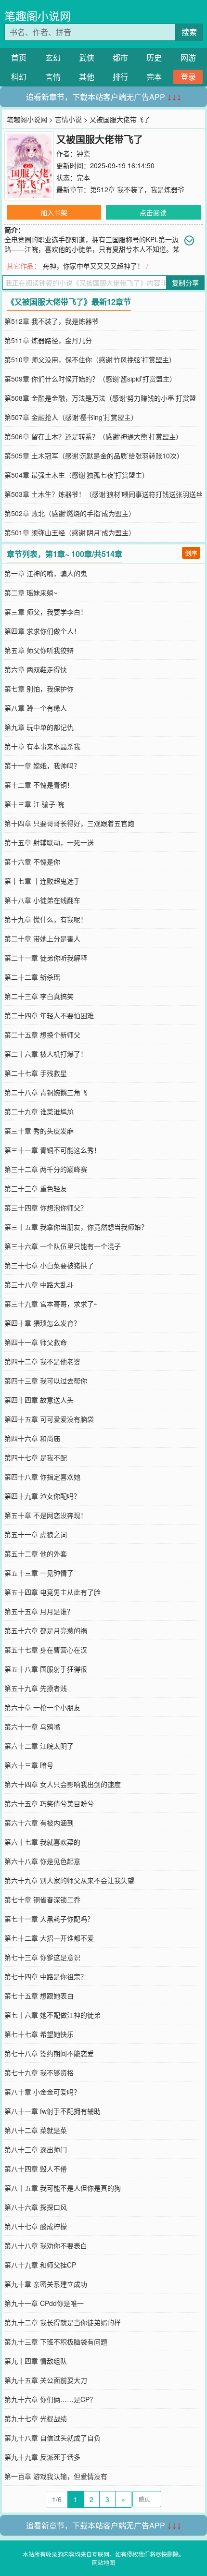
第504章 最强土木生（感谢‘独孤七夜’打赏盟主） (77, 475)
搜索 (189, 32)
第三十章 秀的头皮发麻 (39, 1131)
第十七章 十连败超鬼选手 (42, 881)
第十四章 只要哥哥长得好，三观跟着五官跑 (69, 823)
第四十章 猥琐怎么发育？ (42, 1323)
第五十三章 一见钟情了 (39, 1573)
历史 (154, 57)
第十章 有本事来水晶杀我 (42, 746)
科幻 (19, 77)
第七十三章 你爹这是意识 (42, 1957)
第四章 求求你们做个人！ (42, 631)
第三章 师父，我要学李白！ (46, 612)
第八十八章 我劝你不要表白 (46, 2245)
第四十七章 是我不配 (36, 1457)
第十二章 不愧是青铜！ (39, 785)
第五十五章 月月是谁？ (39, 1611)
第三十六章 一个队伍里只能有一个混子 (63, 1246)
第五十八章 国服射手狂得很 (46, 1669)
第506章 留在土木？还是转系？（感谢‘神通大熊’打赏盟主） (93, 436)
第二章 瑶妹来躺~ (31, 592)
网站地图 (103, 2562)
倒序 (191, 553)
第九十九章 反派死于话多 (42, 2457)
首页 (19, 57)
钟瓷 (83, 153)
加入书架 (54, 212)
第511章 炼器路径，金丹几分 (48, 340)
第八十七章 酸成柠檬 (36, 2226)
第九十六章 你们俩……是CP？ (50, 2399)
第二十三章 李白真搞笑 (39, 996)
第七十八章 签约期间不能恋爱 (49, 2053)
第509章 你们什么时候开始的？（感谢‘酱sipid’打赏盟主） (90, 379)
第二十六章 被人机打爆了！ (46, 1054)
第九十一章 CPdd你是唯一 (44, 2303)
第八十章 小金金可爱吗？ (42, 2092)
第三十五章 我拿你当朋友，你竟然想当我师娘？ (76, 1227)
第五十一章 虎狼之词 (36, 1534)
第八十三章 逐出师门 (36, 2149)
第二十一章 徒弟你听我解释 (46, 958)
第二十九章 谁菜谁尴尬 (39, 1111)
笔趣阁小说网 (38, 16)
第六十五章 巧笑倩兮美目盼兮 (49, 1803)
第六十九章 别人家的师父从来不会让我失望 (69, 1880)
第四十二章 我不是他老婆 (42, 1361)
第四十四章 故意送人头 (39, 1400)
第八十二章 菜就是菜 (36, 2130)
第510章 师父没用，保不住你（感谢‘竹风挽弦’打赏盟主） (90, 359)
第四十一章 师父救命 (36, 1342)
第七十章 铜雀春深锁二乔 (42, 1899)
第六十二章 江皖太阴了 (39, 1746)
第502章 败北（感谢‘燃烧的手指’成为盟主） (70, 513)
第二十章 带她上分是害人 (42, 938)
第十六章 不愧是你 (32, 862)
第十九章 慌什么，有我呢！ (46, 919)
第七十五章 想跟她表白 (39, 1996)
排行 (120, 77)
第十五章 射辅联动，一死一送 (49, 842)
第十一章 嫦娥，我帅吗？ (42, 765)
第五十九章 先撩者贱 (36, 1688)
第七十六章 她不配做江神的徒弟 (52, 2015)
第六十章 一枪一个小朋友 (42, 1707)
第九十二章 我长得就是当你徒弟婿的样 (63, 2322)
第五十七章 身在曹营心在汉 (46, 1650)
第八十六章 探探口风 (36, 2207)
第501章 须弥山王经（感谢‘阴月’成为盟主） (70, 532)
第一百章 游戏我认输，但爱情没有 (56, 2476)
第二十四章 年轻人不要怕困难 (49, 1015)
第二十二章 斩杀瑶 (32, 977)
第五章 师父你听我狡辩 (39, 650)
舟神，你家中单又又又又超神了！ (93, 266)
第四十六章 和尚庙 (32, 1438)
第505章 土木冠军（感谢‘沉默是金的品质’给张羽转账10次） (94, 456)
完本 (154, 77)
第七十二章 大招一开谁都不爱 (49, 1938)
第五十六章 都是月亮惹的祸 (46, 1630)
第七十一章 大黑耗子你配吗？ (49, 1919)
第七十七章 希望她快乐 (39, 2034)
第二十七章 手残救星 (36, 1073)
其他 (87, 77)
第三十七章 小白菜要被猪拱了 (49, 1265)
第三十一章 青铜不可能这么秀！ (52, 1150)
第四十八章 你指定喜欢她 (42, 1477)
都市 (120, 57)
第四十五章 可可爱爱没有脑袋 (49, 1419)
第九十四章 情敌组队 (36, 2361)
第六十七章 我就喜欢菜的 (42, 1842)
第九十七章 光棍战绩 (36, 2418)
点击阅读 (153, 212)
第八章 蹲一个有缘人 (36, 708)
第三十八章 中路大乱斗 (39, 1284)
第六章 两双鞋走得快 (36, 669)
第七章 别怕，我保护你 (39, 689)
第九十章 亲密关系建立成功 (46, 2284)
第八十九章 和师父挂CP (40, 2265)
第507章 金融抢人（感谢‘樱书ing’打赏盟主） (71, 417)
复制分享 (185, 283)
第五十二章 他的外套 (36, 1553)
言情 (53, 77)
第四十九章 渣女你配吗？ (42, 1496)
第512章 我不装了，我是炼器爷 (137, 189)
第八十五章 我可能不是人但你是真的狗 (63, 2188)
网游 (188, 57)
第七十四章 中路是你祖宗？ (46, 1976)
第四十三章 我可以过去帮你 (46, 1380)
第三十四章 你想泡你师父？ (46, 1208)
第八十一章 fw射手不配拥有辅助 (52, 2111)
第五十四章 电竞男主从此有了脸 (52, 1592)
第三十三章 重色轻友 (36, 1188)
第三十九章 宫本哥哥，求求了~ (51, 1304)
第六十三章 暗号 (29, 1765)
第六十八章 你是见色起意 (42, 1861)
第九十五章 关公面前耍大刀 (46, 2380)
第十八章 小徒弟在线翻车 (42, 900)
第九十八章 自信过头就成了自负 (52, 2438)
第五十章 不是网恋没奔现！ (46, 1515)
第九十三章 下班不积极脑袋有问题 (56, 2342)
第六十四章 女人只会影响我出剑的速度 (63, 1784)
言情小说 (68, 119)
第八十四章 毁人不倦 (36, 2169)
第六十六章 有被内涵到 (39, 1823)
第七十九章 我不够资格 (39, 2072)
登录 (188, 77)
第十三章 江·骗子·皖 (34, 804)
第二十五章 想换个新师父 (42, 1035)
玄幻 (53, 57)
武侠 (87, 57)
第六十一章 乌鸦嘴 (32, 1726)
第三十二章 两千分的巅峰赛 (46, 1169)
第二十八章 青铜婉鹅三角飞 (46, 1092)
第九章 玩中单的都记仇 (39, 727)
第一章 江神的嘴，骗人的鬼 (46, 573)
